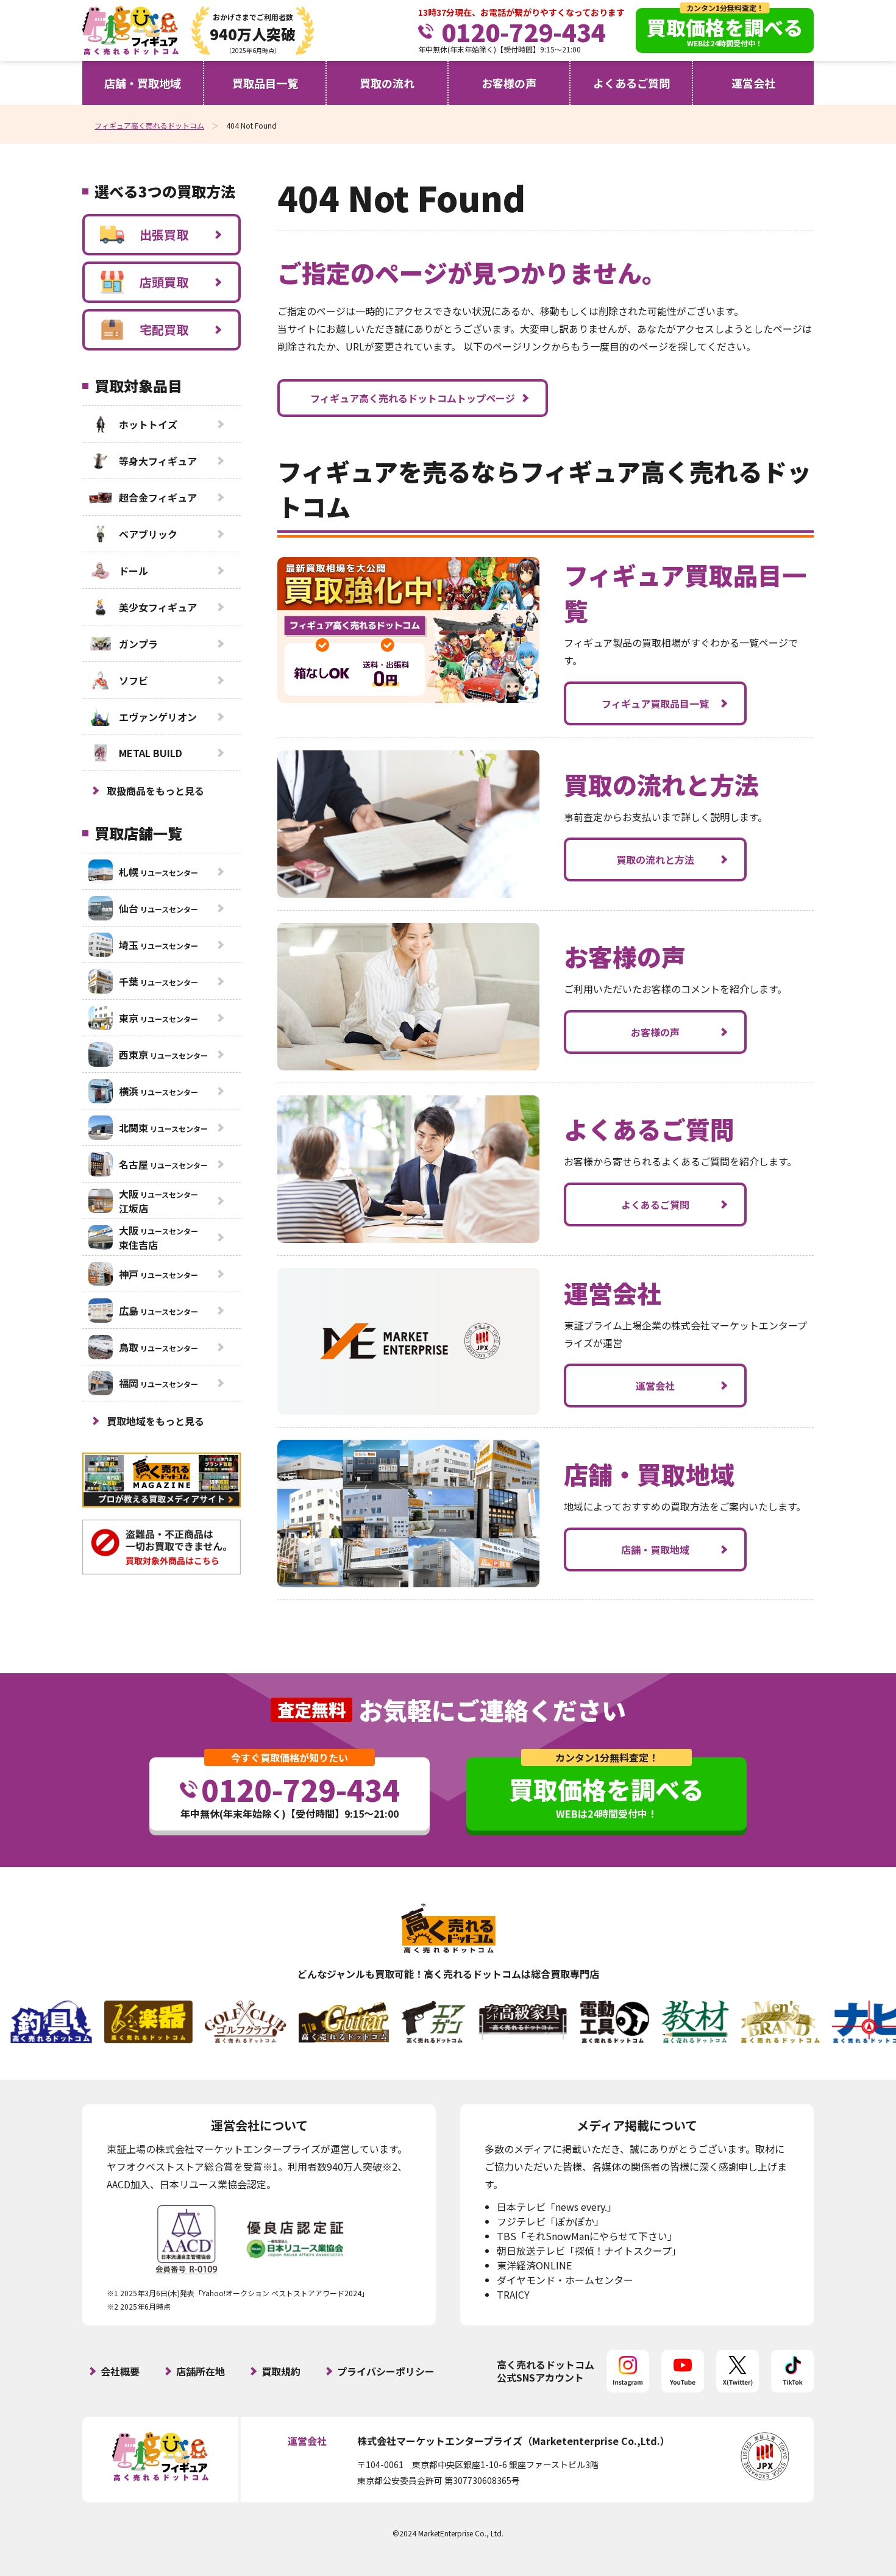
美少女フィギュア (158, 607)
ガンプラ (138, 644)
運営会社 (753, 83)
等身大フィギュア (158, 461)
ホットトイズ (148, 424)
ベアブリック (148, 534)
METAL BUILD (151, 753)
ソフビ (133, 680)
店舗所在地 (201, 2371)
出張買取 (164, 234)
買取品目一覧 (265, 83)
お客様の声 (509, 83)
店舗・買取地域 (143, 83)
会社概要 (120, 2371)
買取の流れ (387, 83)
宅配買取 (164, 329)
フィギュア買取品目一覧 (655, 703)
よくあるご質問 (631, 83)
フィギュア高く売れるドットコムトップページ (413, 398)
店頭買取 (164, 282)
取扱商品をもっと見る (155, 791)
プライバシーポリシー (386, 2371)
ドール (133, 571)
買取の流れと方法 (655, 859)
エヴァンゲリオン (158, 717)
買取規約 (281, 2371)
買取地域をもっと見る (155, 1421)
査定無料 (311, 1710)
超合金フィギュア (158, 497)
